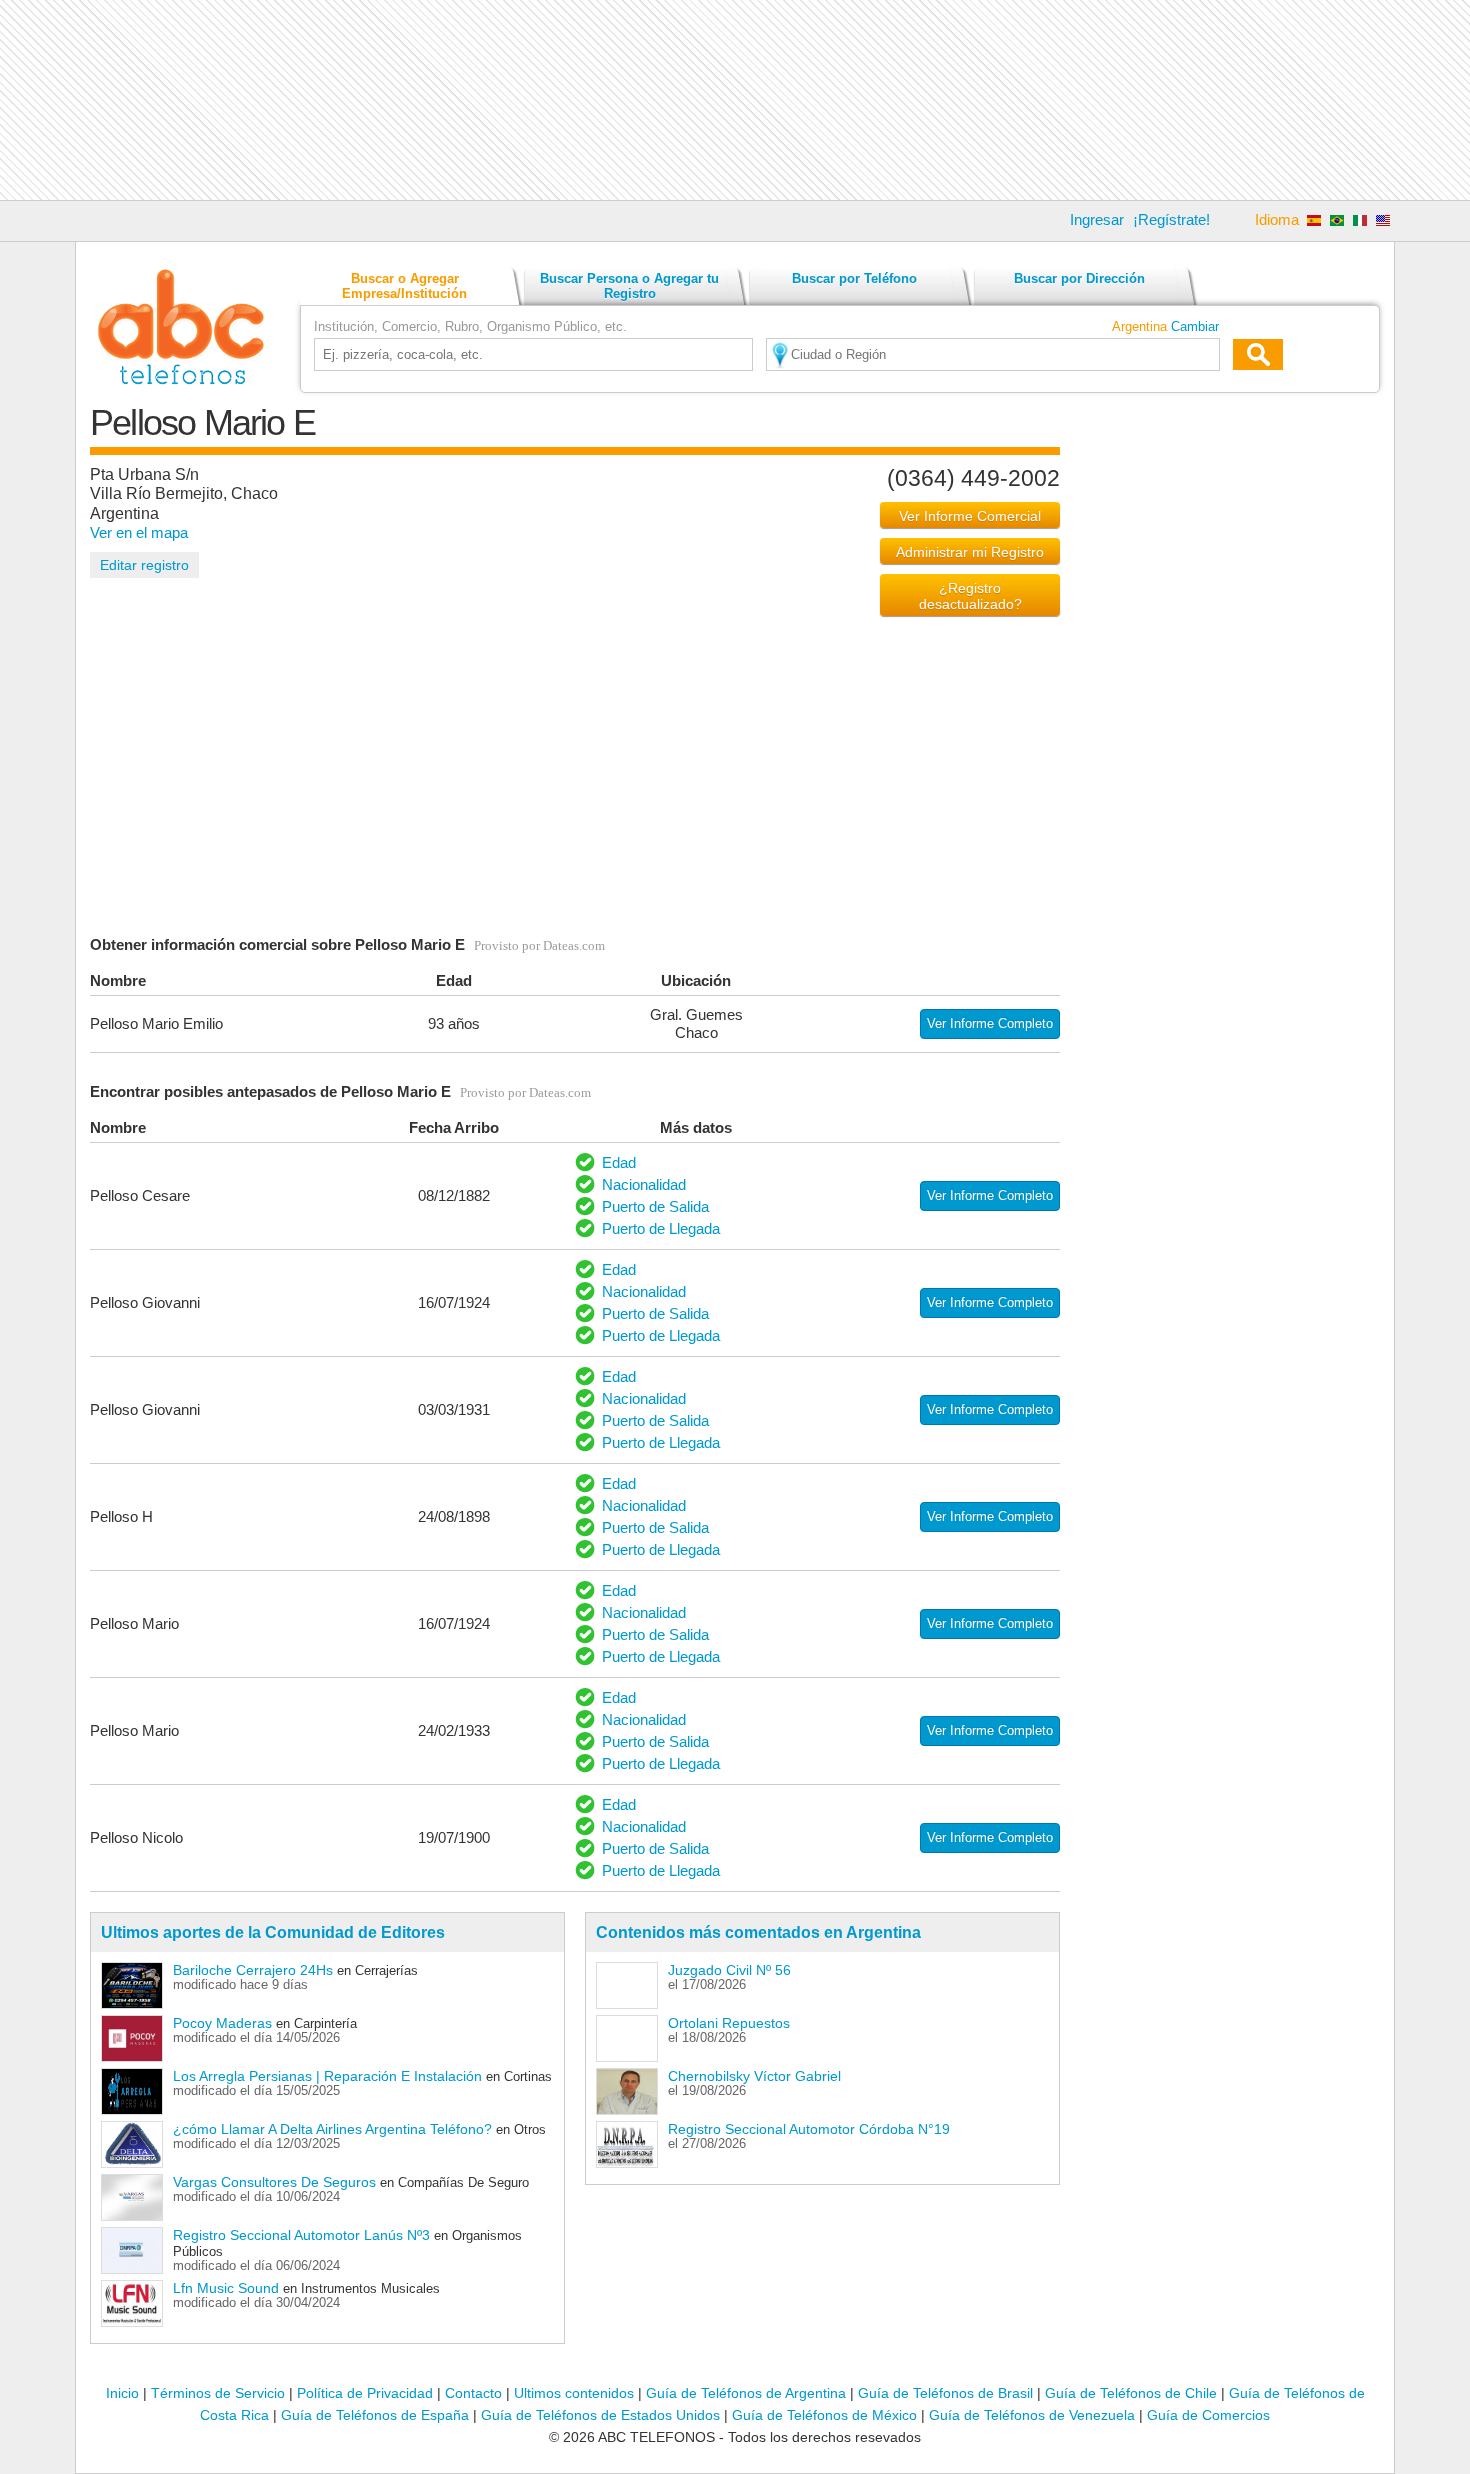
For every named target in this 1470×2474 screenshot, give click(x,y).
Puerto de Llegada (661, 1228)
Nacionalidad (644, 1184)
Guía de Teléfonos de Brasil (945, 2393)
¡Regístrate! (1171, 219)
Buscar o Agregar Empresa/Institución (404, 286)
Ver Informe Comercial (970, 516)
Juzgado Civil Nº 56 (729, 1970)
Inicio (122, 2393)
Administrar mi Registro (970, 552)
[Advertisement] (735, 100)
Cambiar (1195, 326)
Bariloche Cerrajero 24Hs (253, 1970)
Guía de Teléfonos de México (824, 2415)
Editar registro (144, 565)
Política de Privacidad (365, 2393)
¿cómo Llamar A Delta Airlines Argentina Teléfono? (332, 2129)
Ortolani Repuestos (729, 2023)
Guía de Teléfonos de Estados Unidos (600, 2415)
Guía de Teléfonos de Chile (1131, 2393)
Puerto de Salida (655, 1206)
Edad (619, 1162)
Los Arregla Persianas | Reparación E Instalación (327, 2076)
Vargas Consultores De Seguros (274, 2182)
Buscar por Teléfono (854, 278)
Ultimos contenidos (574, 2393)
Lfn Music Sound (226, 2288)
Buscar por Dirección (1079, 278)
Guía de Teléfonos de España (375, 2415)
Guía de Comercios (1208, 2415)
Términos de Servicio (218, 2393)
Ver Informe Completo (990, 1023)
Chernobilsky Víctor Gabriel (754, 2076)
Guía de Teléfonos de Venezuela (1032, 2415)
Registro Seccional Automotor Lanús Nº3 (301, 2235)
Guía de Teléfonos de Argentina (746, 2393)
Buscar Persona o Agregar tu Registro (629, 286)
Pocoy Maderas (222, 2023)
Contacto (473, 2393)
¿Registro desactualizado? (970, 596)
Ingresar (1097, 219)
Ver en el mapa (139, 532)
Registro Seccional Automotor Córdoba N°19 (809, 2129)
